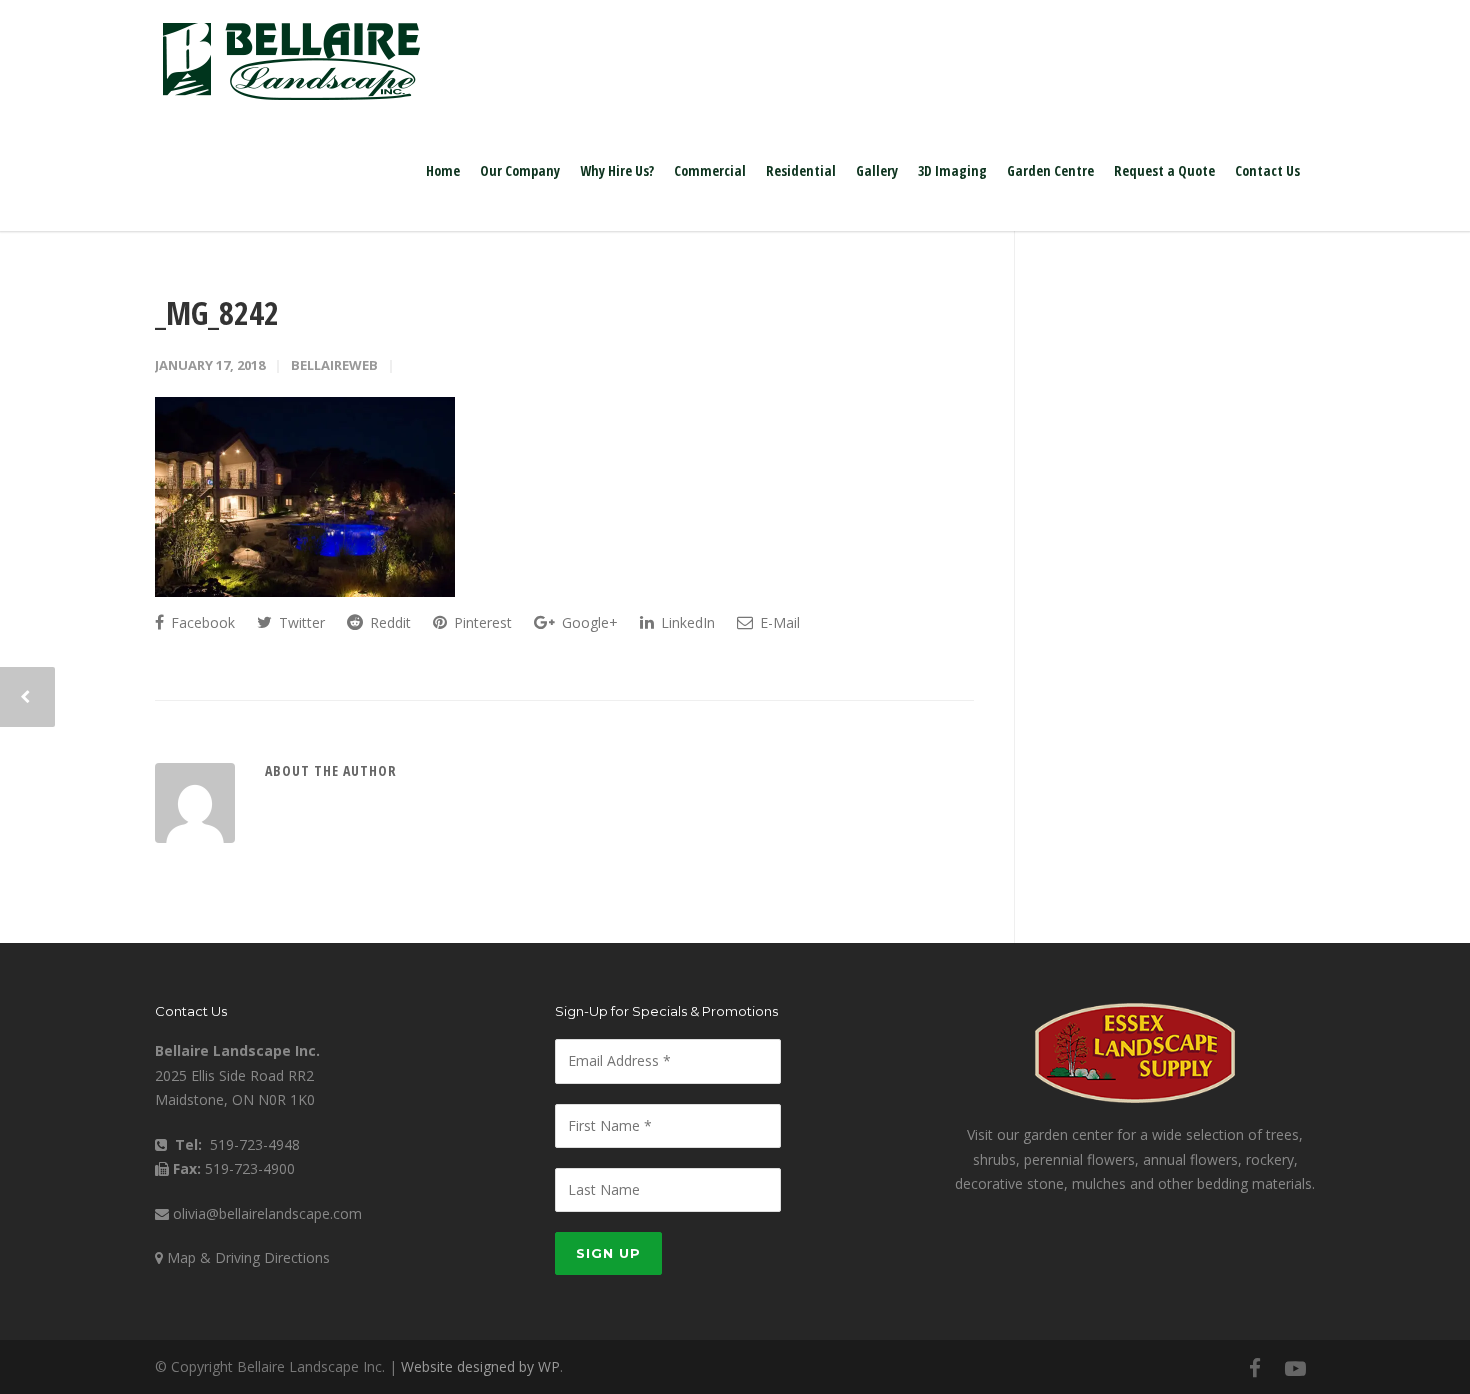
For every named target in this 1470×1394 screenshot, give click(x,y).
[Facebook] (1255, 1368)
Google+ (588, 622)
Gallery (877, 170)
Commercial (710, 170)
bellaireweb (334, 365)
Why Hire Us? (617, 170)
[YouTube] (1295, 1368)
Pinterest (481, 622)
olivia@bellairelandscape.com (267, 1213)
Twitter (300, 622)
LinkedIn (686, 622)
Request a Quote (1164, 170)
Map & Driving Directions (248, 1257)
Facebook (201, 622)
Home (443, 170)
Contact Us (1267, 170)
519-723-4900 (250, 1168)
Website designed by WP (480, 1366)
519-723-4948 (255, 1144)
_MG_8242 (217, 312)
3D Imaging (952, 170)
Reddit (388, 622)
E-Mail (778, 622)
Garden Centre (1050, 170)
